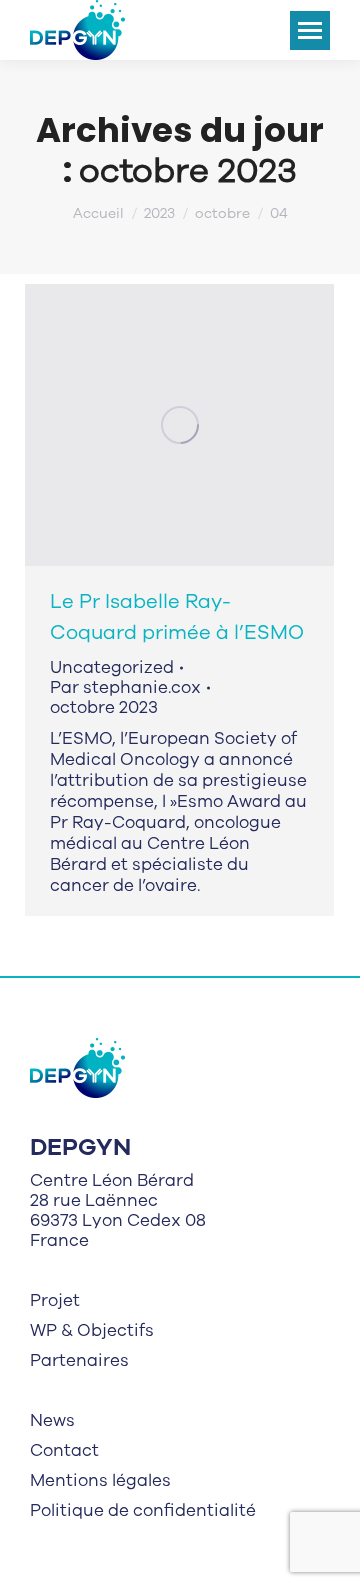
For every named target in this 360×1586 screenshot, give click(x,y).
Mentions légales (100, 1481)
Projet (55, 1301)
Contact (64, 1451)
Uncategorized (112, 667)
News (52, 1421)
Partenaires (79, 1361)
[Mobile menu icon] (310, 30)
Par (125, 688)
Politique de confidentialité (143, 1511)
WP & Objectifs (92, 1331)
